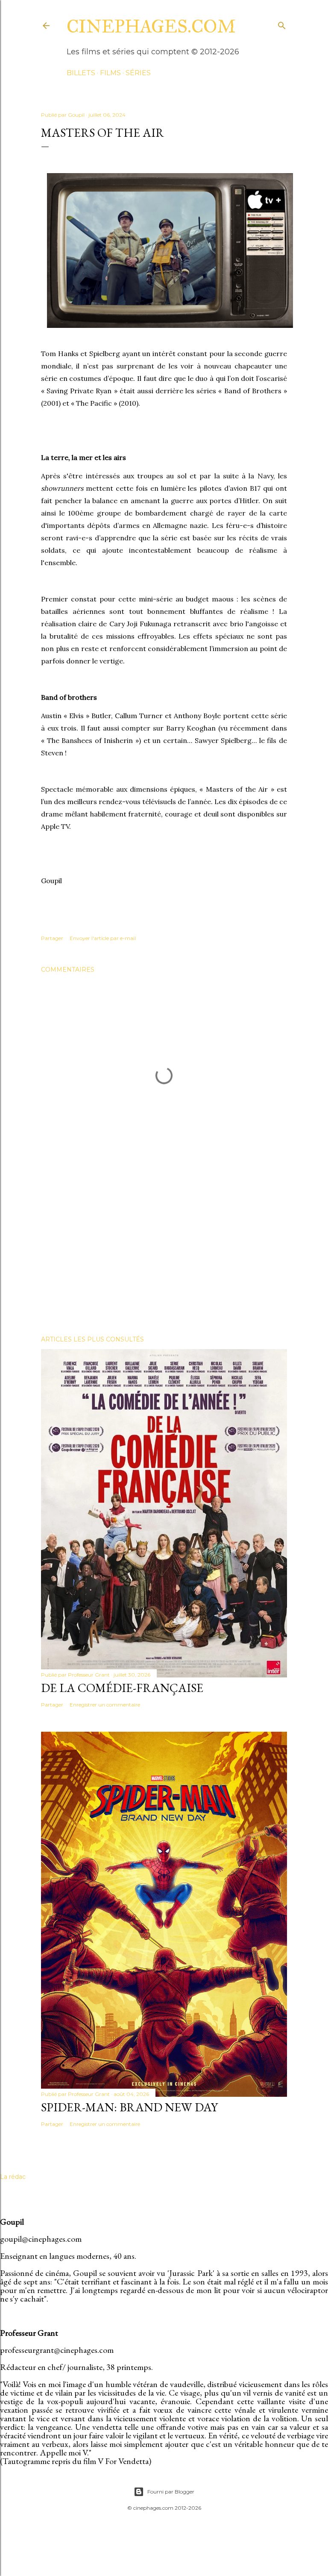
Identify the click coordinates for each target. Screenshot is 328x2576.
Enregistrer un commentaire (105, 1705)
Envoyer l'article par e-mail (103, 938)
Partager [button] (52, 938)
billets (81, 73)
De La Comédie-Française (122, 1688)
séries (138, 73)
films (110, 73)
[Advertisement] (164, 1254)
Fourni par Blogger (171, 2492)
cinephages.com (151, 27)
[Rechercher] (282, 24)
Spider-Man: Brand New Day (129, 2107)
